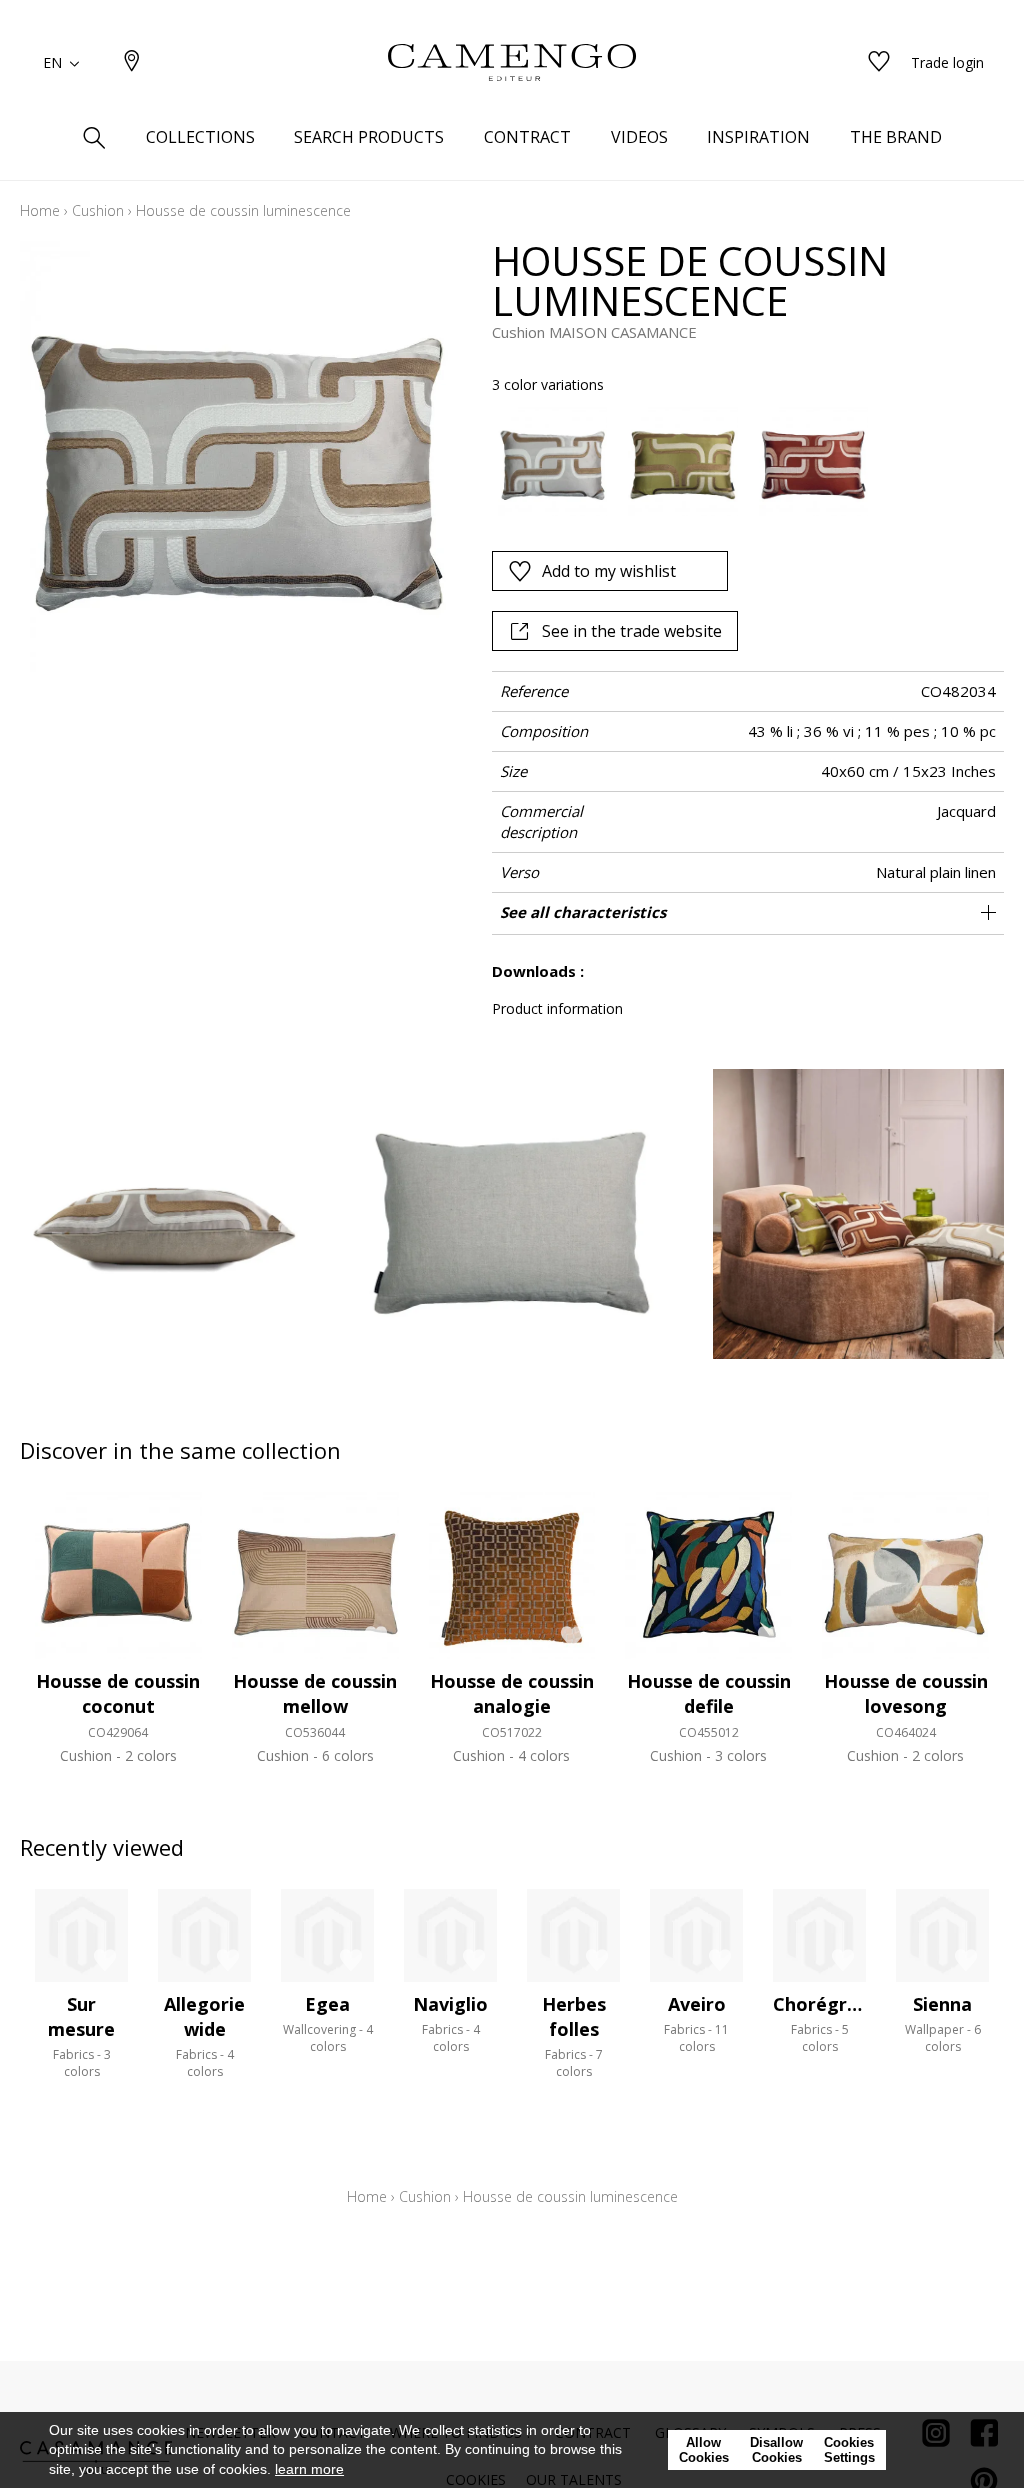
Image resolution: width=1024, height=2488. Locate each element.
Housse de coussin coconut (118, 1693)
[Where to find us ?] (132, 62)
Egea (327, 2004)
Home (40, 210)
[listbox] (738, 462)
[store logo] (512, 63)
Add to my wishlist (609, 571)
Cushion (98, 210)
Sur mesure (81, 2016)
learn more (309, 2469)
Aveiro (697, 2004)
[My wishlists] (879, 62)
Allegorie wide (204, 2016)
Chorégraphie (834, 2004)
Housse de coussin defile (709, 1693)
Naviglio (450, 2004)
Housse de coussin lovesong (906, 1693)
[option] (553, 462)
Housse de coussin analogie (512, 1693)
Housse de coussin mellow (315, 1693)
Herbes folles (574, 2016)
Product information (557, 1008)
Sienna (942, 2004)
